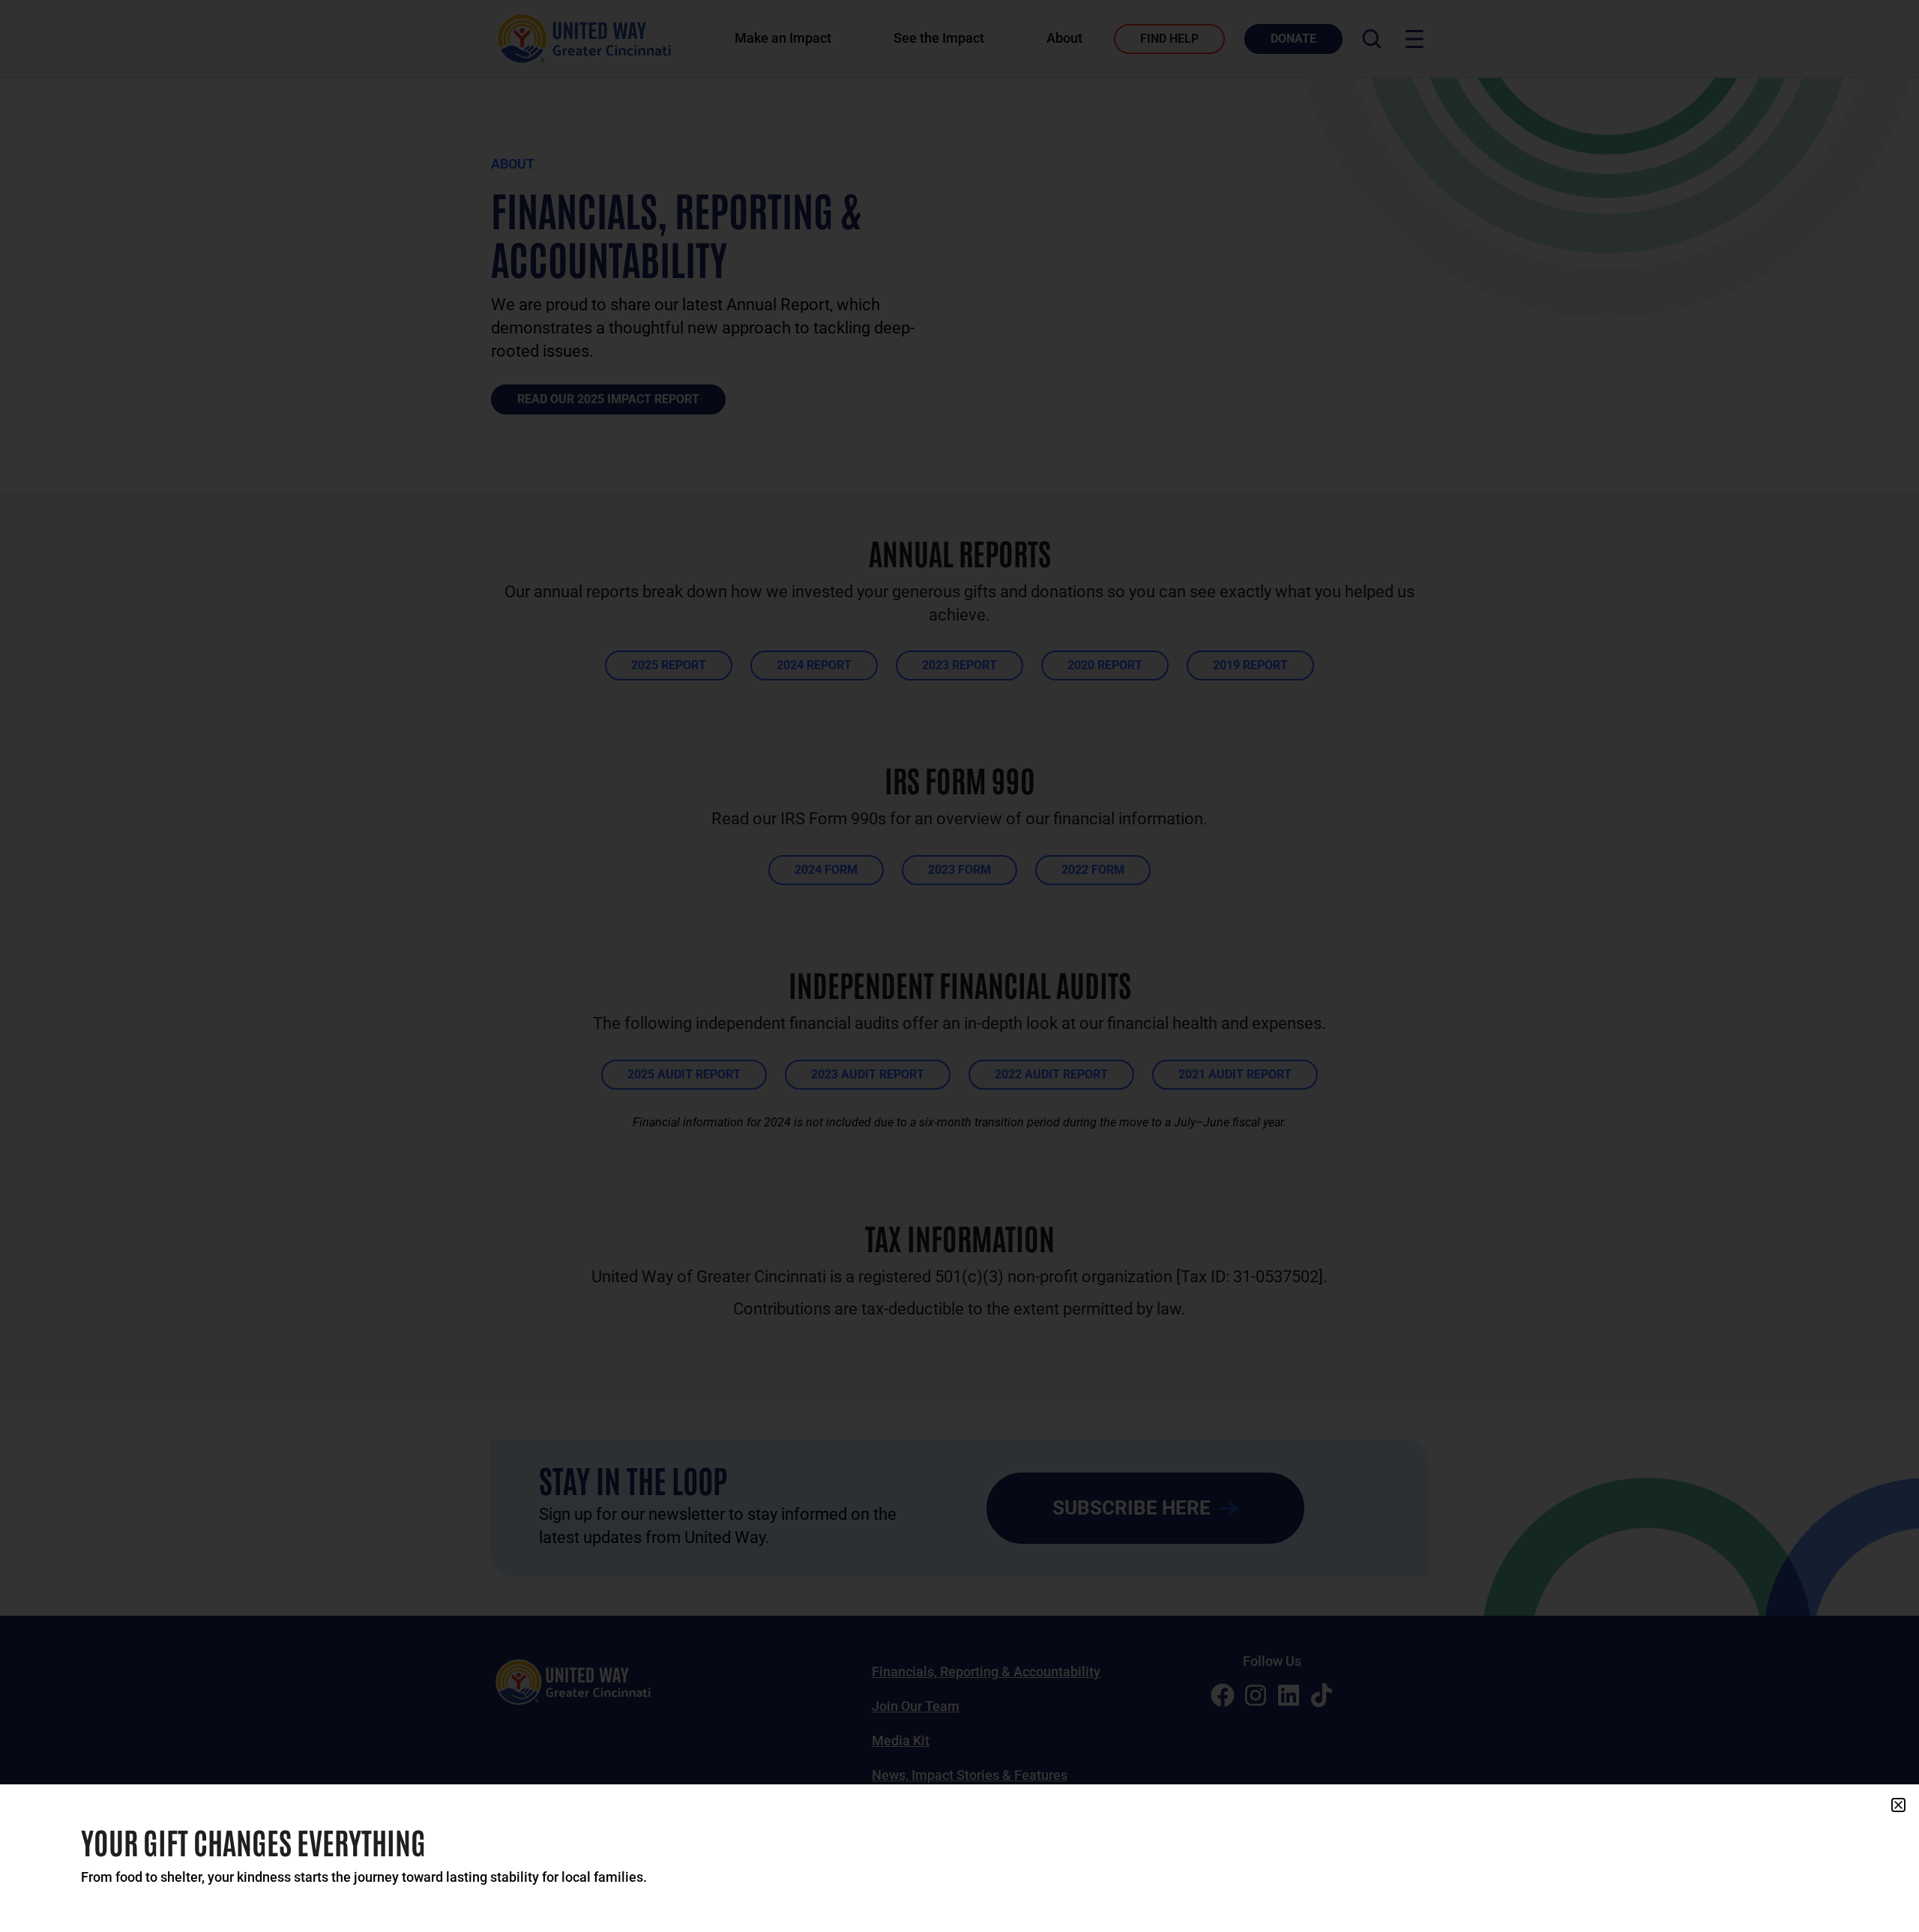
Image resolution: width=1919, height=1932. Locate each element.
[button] (1898, 1805)
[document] (959, 966)
